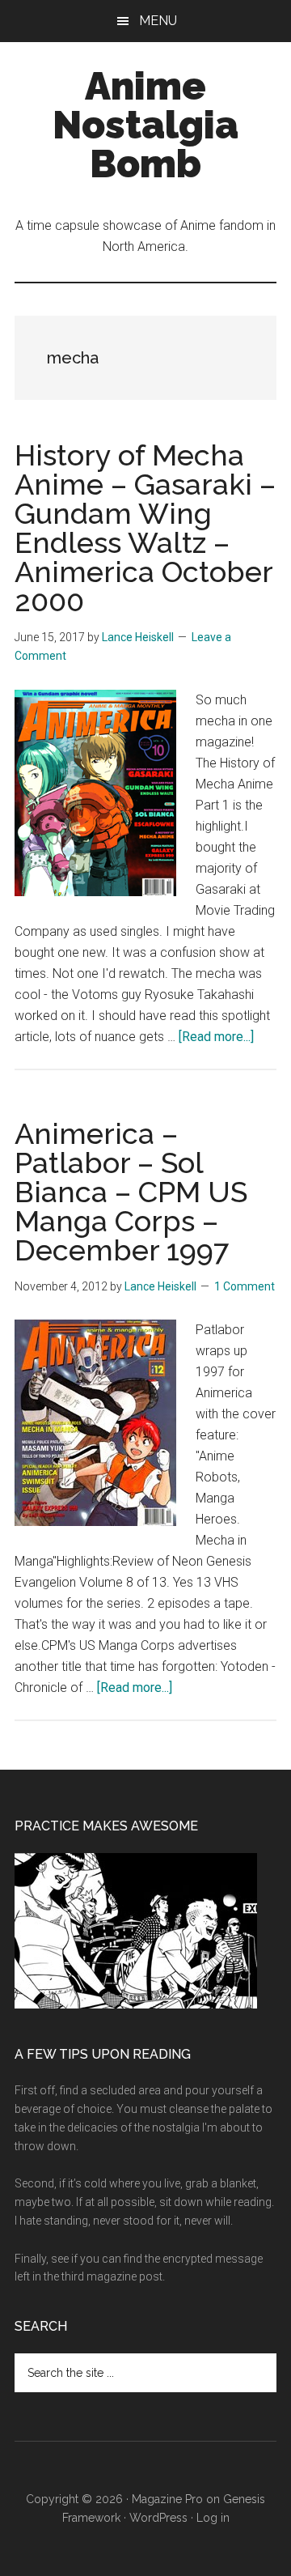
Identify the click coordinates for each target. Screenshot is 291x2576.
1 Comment (245, 1286)
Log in (213, 2518)
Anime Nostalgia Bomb (145, 125)
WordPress (158, 2518)
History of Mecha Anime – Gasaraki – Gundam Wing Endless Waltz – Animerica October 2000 (145, 528)
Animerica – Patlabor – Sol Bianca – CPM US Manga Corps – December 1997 (131, 1192)
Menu (158, 21)
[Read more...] (216, 1037)
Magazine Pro (167, 2499)
